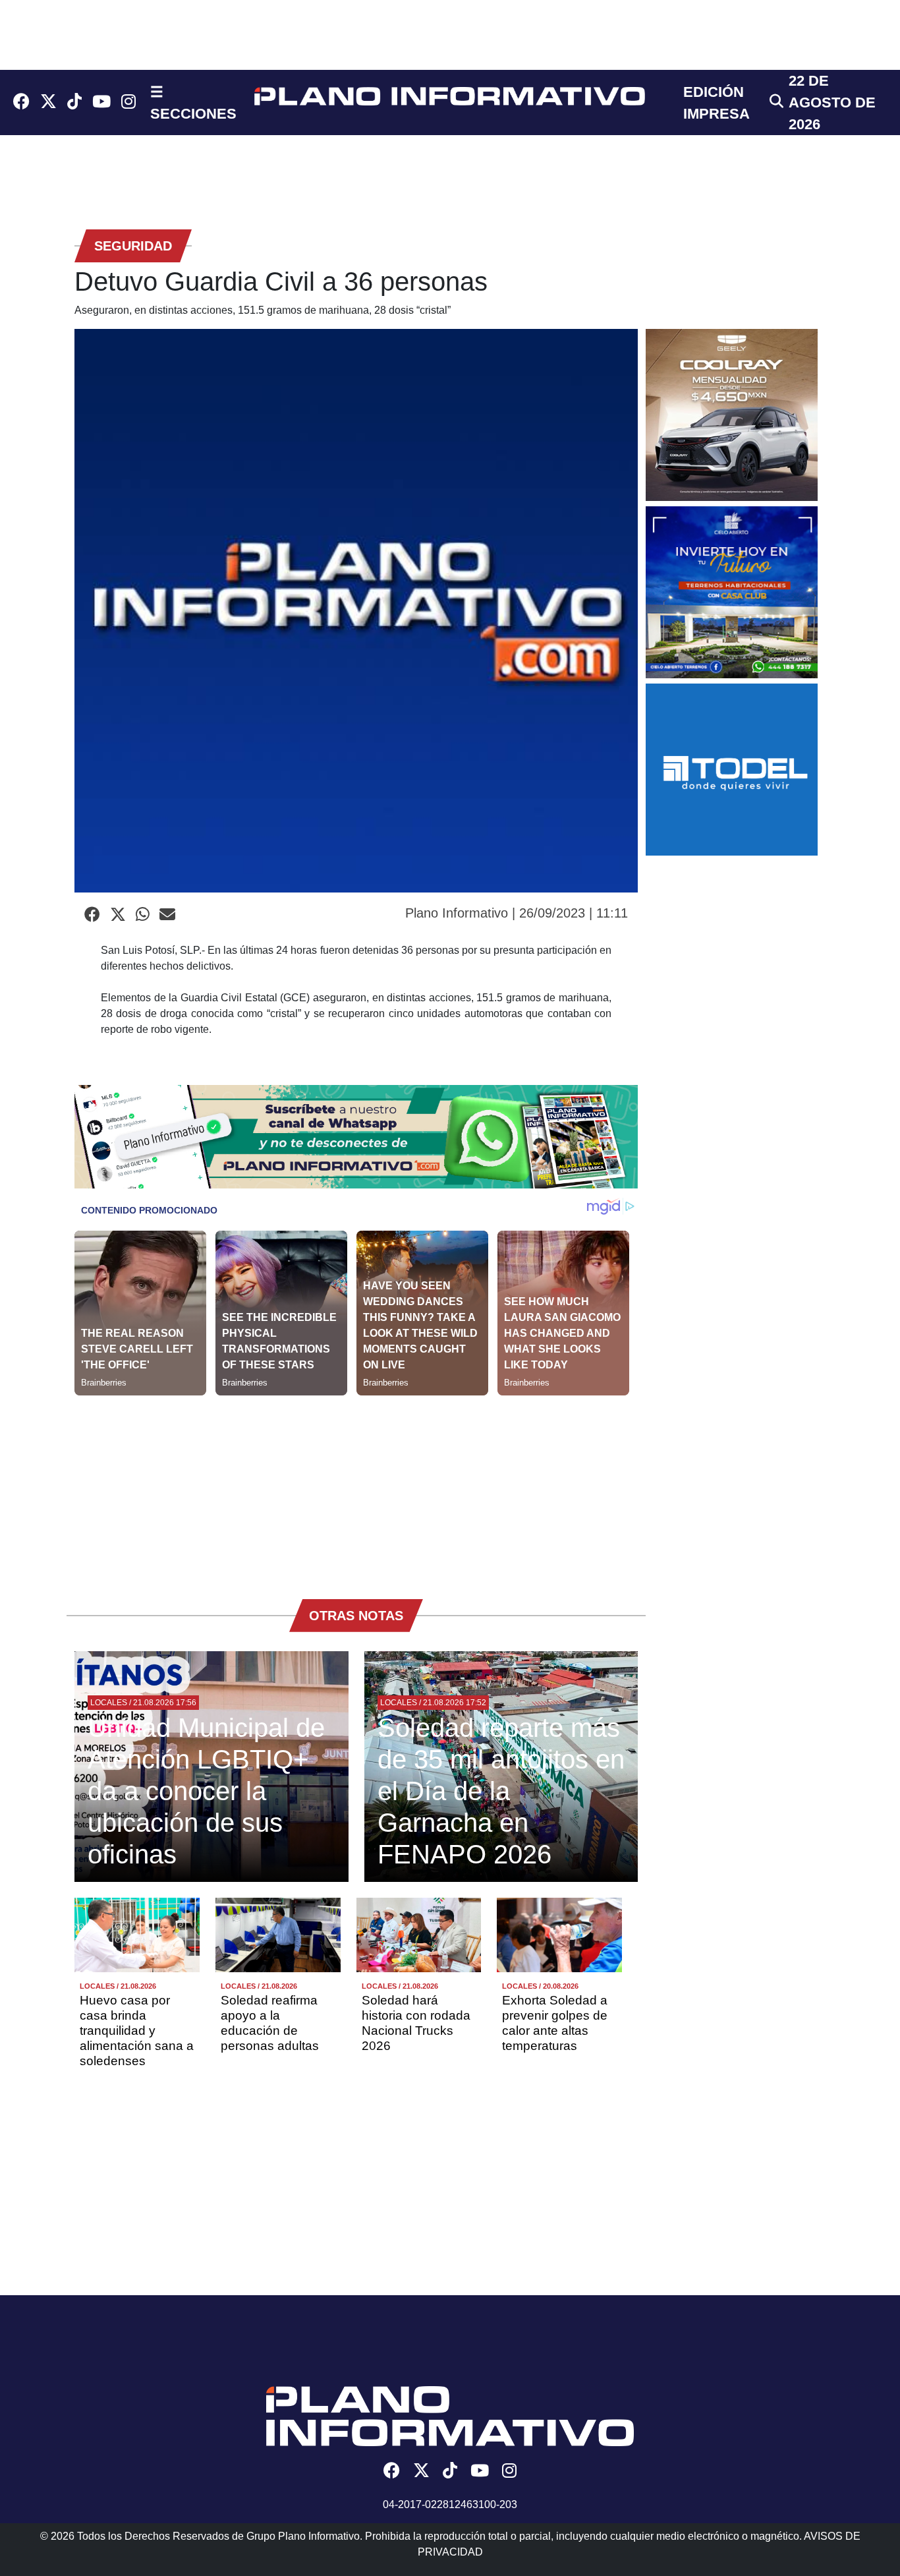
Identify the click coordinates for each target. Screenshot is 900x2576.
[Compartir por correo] (167, 915)
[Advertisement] (356, 1488)
